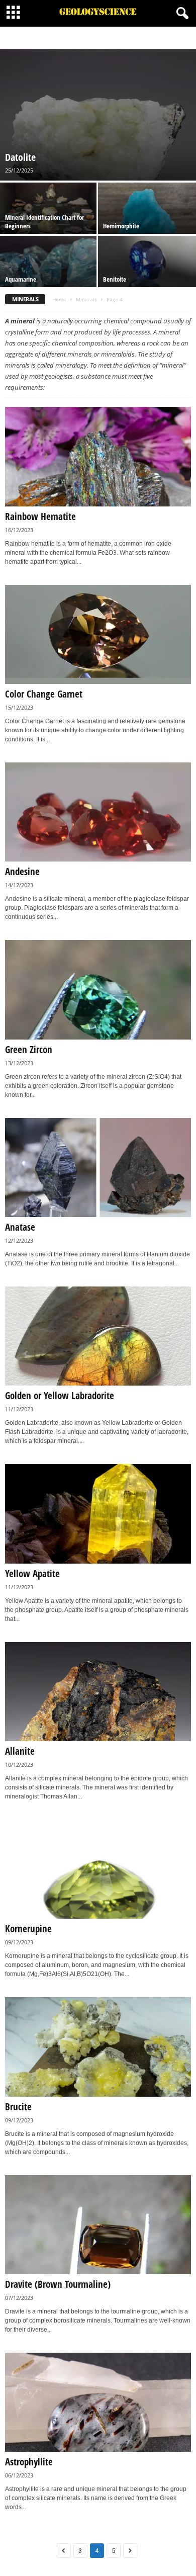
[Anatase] (98, 1168)
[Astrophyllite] (98, 2402)
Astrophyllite (29, 2462)
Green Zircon (29, 1050)
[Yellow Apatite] (98, 1514)
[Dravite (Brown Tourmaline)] (98, 2225)
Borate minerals (66, 38)
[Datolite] (98, 115)
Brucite (18, 2107)
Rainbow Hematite (40, 517)
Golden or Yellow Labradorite (60, 1396)
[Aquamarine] (49, 273)
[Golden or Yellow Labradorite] (98, 1336)
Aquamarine (21, 279)
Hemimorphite (121, 226)
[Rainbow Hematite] (98, 456)
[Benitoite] (147, 273)
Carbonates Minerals (121, 38)
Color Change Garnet (44, 694)
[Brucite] (98, 2047)
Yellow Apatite (32, 1574)
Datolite (20, 157)
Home (59, 299)
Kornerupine (28, 1929)
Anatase (20, 1227)
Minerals (86, 299)
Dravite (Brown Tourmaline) (58, 2284)
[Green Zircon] (98, 990)
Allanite (20, 1751)
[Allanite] (98, 1692)
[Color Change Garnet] (98, 634)
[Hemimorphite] (147, 219)
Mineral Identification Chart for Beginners (44, 222)
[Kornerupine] (98, 1869)
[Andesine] (98, 812)
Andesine (22, 872)
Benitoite (115, 279)
